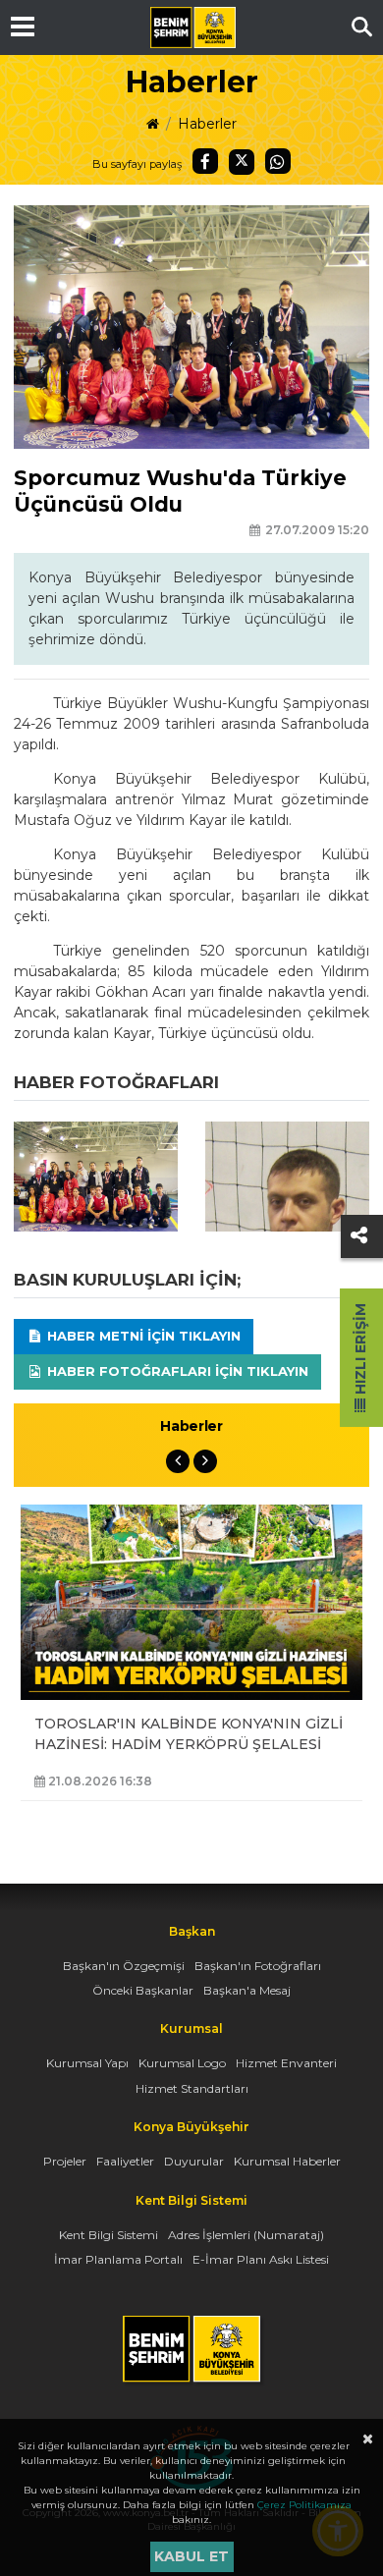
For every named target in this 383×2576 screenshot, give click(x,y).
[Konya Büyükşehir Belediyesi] (192, 27)
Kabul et (191, 2556)
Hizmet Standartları (192, 2088)
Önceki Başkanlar (143, 1990)
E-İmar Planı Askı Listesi (261, 2259)
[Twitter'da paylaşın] (242, 162)
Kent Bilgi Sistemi (109, 2235)
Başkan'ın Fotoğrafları (258, 1966)
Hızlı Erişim (360, 1351)
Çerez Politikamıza (304, 2505)
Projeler (65, 2161)
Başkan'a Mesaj (247, 1990)
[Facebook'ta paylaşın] (205, 161)
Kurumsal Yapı (87, 2063)
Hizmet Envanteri (286, 2063)
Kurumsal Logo (182, 2063)
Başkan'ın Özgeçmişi (124, 1966)
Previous (178, 1461)
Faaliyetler (125, 2161)
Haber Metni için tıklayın (142, 1336)
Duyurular (194, 2161)
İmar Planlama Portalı (118, 2259)
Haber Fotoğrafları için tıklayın (176, 1371)
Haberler (207, 124)
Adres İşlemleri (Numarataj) (246, 2235)
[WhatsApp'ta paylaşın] (278, 161)
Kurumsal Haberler (287, 2161)
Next (205, 1461)
